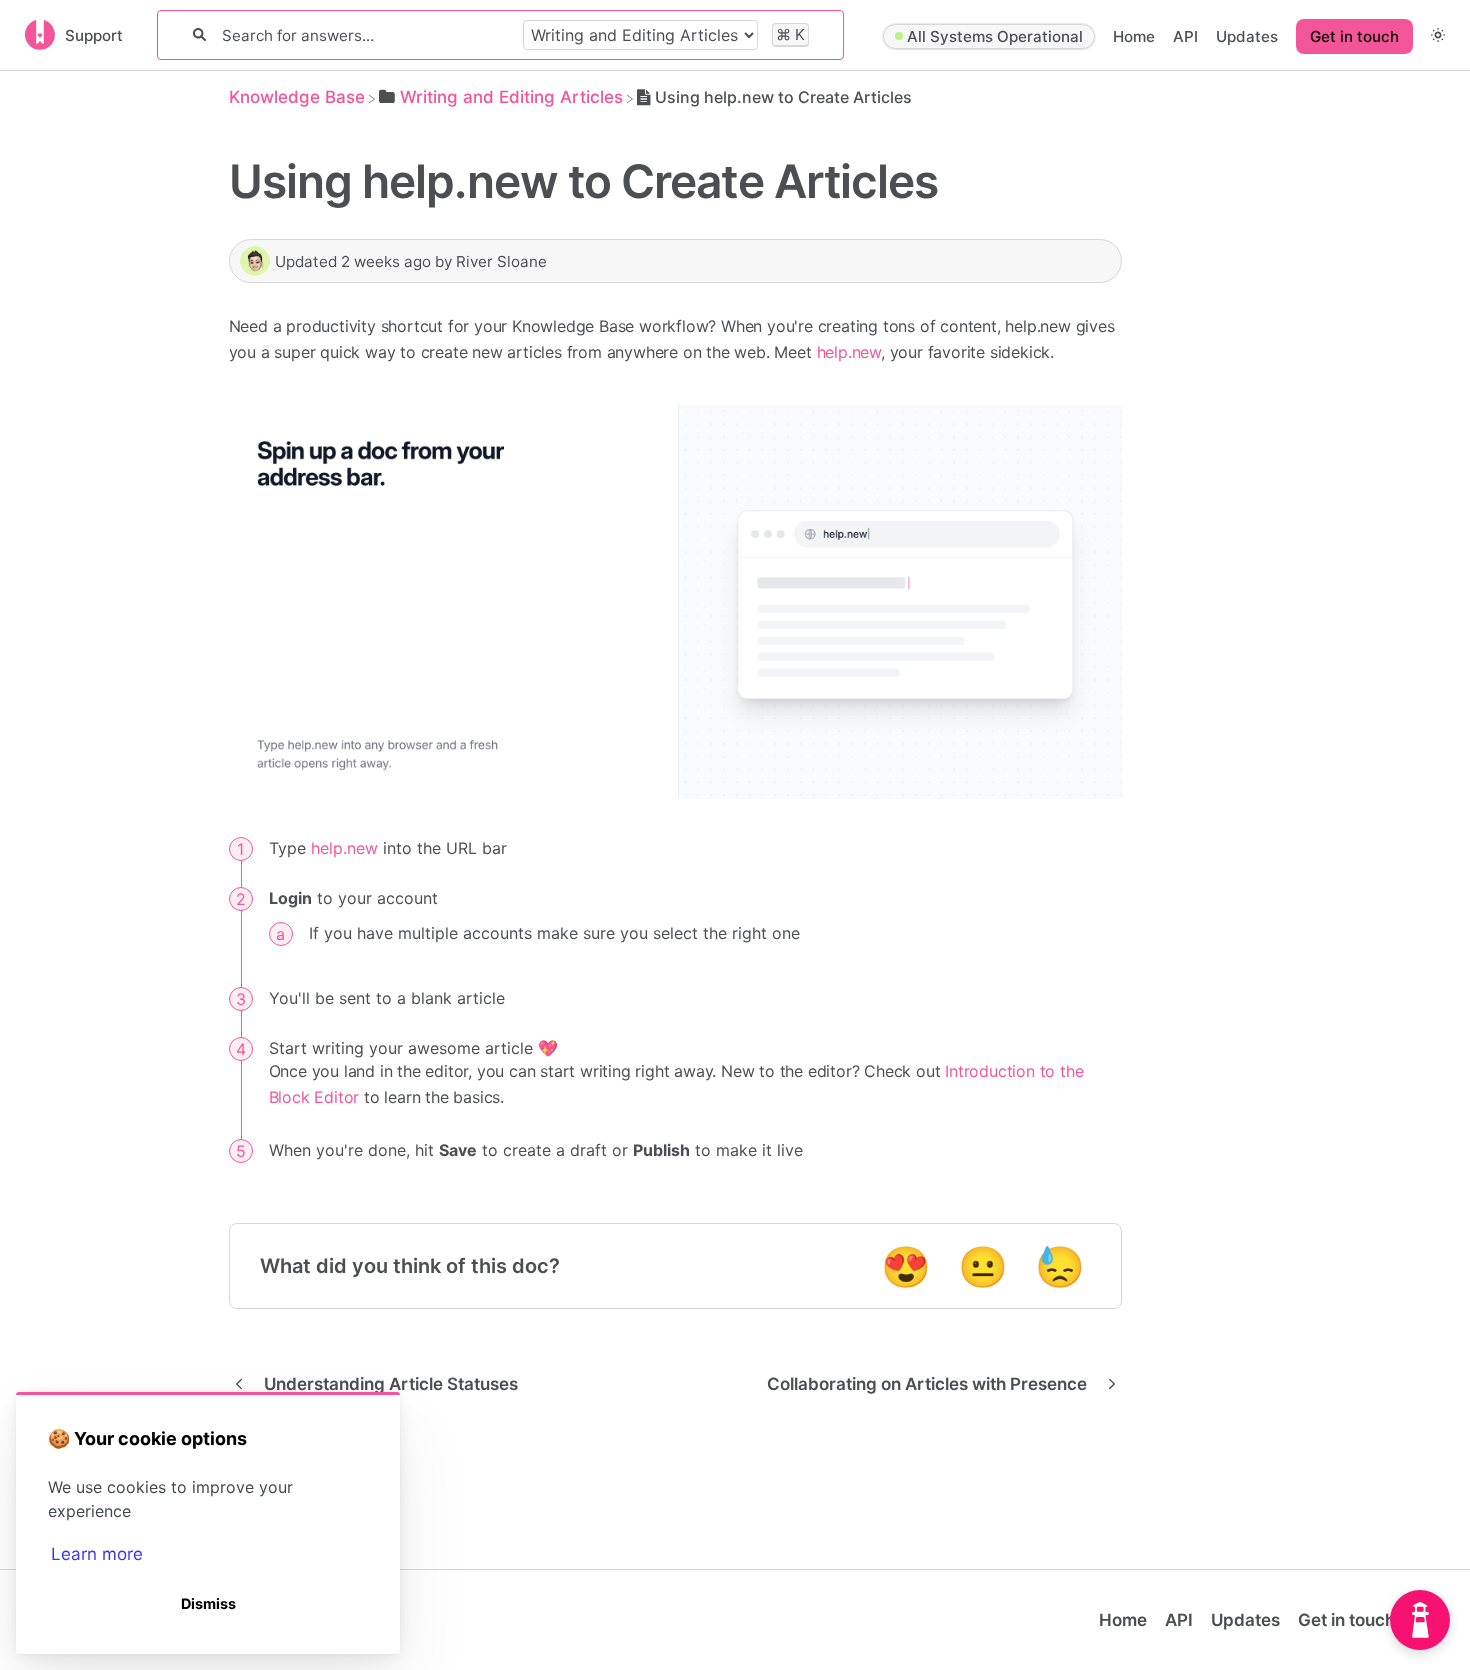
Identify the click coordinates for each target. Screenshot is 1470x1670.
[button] (1438, 34)
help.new (849, 352)
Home (1134, 36)
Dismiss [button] (208, 1603)
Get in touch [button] (1354, 36)
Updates (1247, 36)
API (1185, 36)
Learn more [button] (97, 1554)
